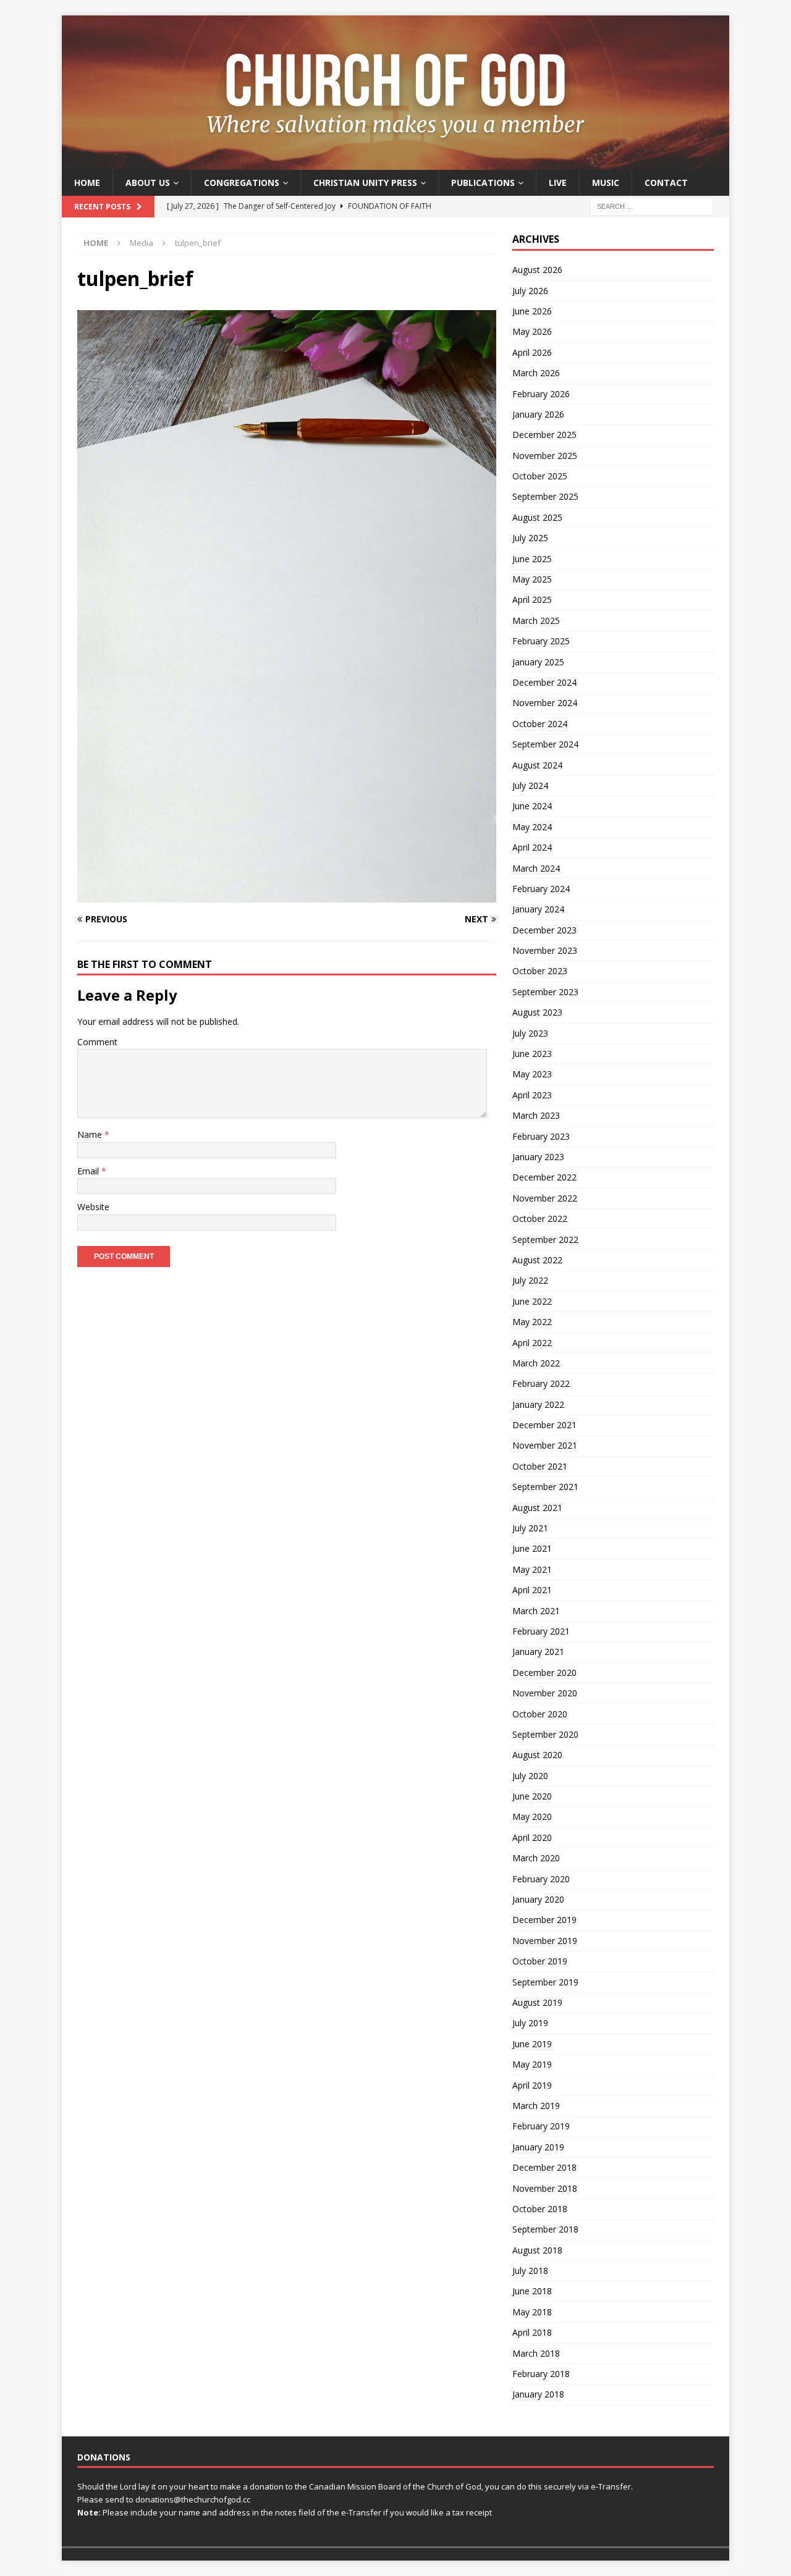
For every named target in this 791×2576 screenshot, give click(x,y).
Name (91, 1134)
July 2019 (530, 2023)
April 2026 (532, 352)
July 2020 (530, 1776)
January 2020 (538, 1899)
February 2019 (541, 2126)
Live (558, 183)
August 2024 (537, 765)
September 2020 (545, 1734)
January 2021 (538, 1652)
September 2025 (545, 496)
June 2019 (532, 2044)
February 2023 (541, 1136)
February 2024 (541, 889)
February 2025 (541, 641)
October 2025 (540, 476)
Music (606, 183)
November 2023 (545, 950)
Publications (483, 183)
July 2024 (530, 785)
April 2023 (532, 1095)
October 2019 (540, 1961)
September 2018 (545, 2229)
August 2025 (537, 517)
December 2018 (544, 2167)
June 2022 (532, 1301)
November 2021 (545, 1445)
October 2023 (540, 971)
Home (87, 183)
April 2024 (532, 847)
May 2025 (532, 579)
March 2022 (536, 1363)
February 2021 (541, 1631)
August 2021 (537, 1508)
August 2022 (537, 1260)
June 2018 (532, 2291)
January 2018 (538, 2394)
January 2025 (538, 662)
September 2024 (545, 744)
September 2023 (545, 992)
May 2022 (532, 1322)
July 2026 (530, 291)
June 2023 (532, 1054)
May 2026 (532, 331)
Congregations (242, 183)
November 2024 (545, 703)
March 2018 (536, 2353)
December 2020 (544, 1673)
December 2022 (544, 1177)
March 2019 (536, 2106)
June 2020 (532, 1796)
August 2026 (537, 270)
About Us (148, 183)
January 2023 (538, 1157)
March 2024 (536, 868)
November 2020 (545, 1693)
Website (93, 1207)
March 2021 (536, 1611)
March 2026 (536, 373)
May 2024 (532, 827)
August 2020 (537, 1755)
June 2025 (532, 559)
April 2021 (532, 1590)
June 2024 (532, 806)
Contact (666, 183)
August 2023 (537, 1012)
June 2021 (532, 1548)
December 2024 (544, 682)
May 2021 (532, 1569)
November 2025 (545, 456)
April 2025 (532, 600)
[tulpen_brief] (287, 895)
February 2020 (541, 1879)
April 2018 (532, 2332)
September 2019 (545, 1982)
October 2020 (540, 1714)
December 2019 (544, 1920)
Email (89, 1171)
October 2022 (540, 1219)
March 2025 (536, 621)
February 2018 (541, 2374)
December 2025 (544, 435)
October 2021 (540, 1466)
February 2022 (541, 1383)
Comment (97, 1042)
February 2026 (541, 394)
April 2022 (532, 1343)
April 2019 (532, 2085)
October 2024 (540, 724)
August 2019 (537, 2002)
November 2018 (545, 2188)
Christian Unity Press (365, 183)
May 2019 (532, 2064)
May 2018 (532, 2312)
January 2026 (538, 414)
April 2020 (532, 1837)
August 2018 (537, 2250)
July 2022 (530, 1280)
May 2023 (532, 1074)
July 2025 (530, 538)
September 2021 (545, 1487)
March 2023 (536, 1115)
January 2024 (538, 909)
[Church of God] (395, 163)
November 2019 (545, 1941)
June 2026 (532, 311)
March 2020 (536, 1858)
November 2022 (545, 1198)
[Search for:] (652, 206)
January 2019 (538, 2147)
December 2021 (544, 1425)
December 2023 (544, 930)
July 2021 (530, 1528)
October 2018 (540, 2209)
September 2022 (545, 1240)
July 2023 (530, 1033)
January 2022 (538, 1404)
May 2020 (532, 1816)
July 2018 (530, 2271)
